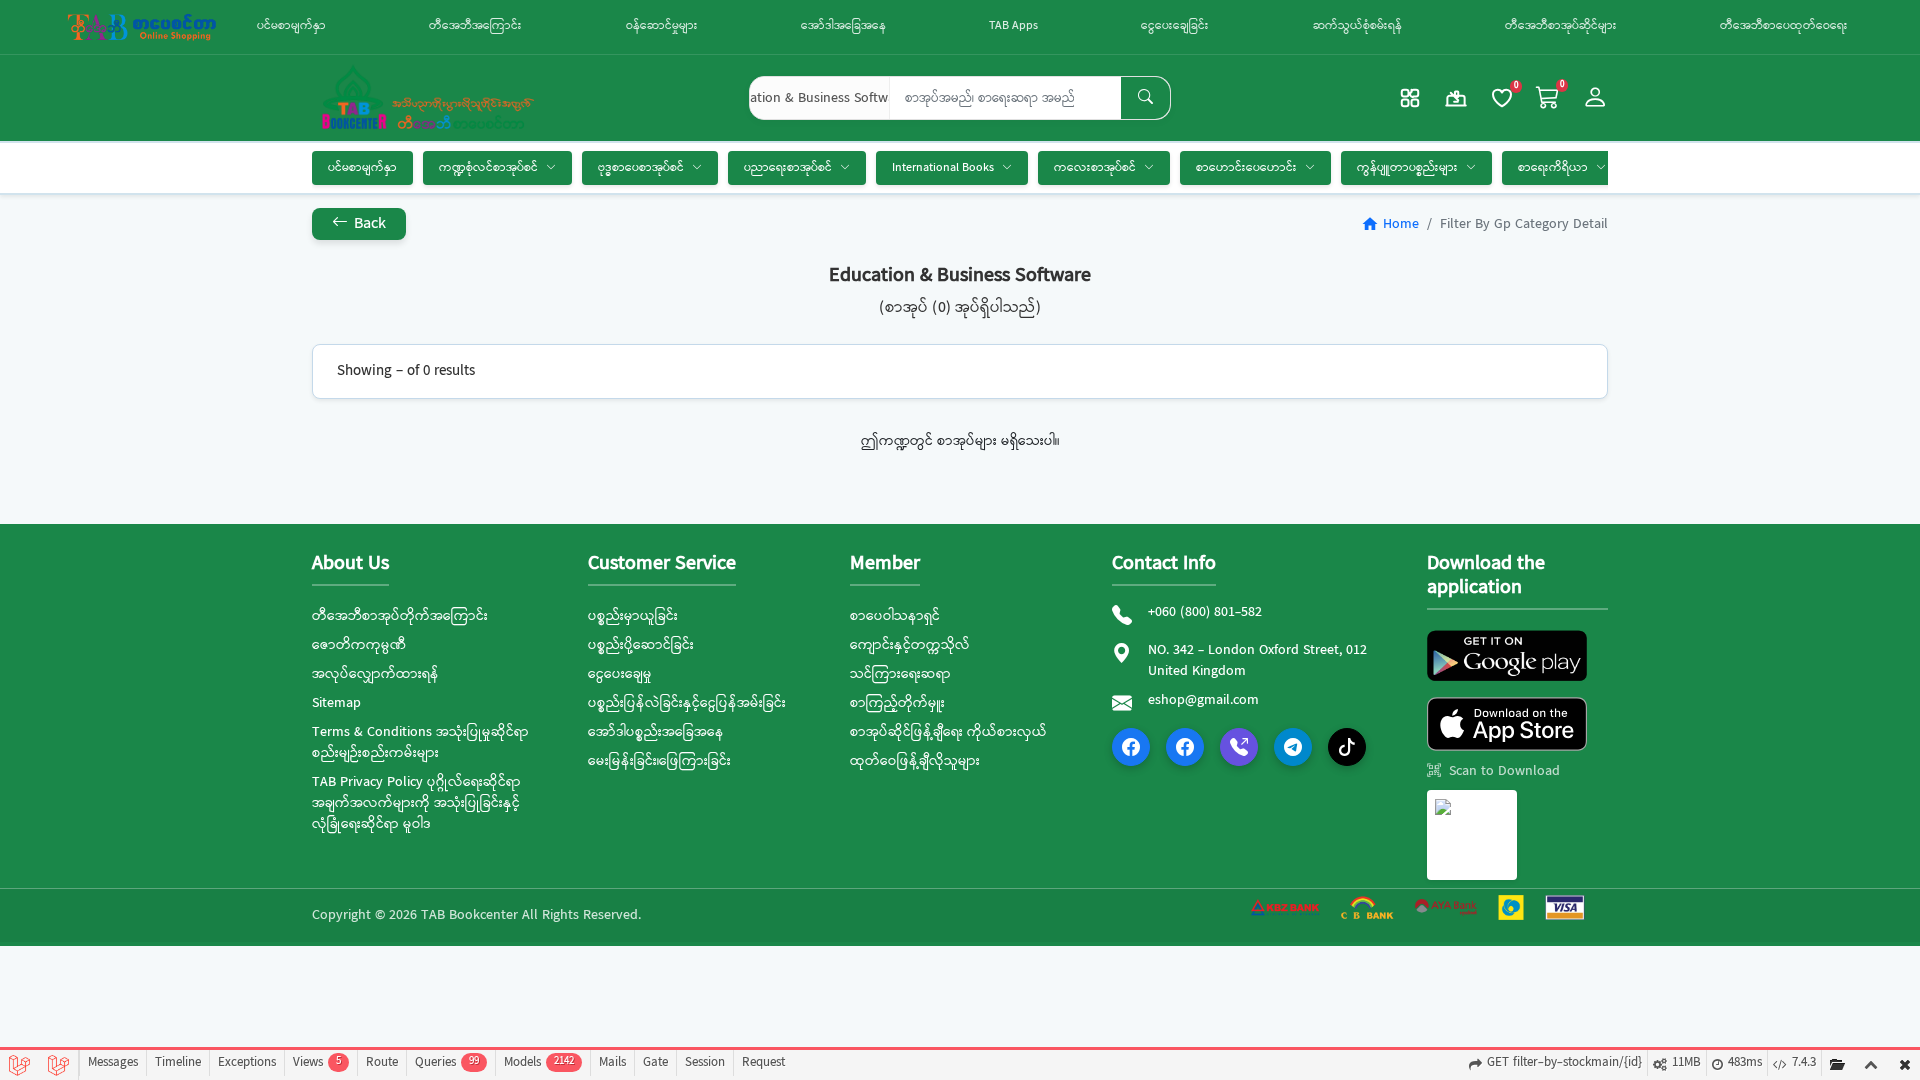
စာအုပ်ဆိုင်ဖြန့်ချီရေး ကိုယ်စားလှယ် (948, 732)
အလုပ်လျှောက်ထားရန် (375, 674)
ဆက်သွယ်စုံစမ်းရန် (1357, 26)
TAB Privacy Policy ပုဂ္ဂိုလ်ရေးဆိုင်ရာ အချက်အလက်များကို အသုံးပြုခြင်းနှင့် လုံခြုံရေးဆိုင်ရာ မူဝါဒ (416, 803)
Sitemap (336, 703)
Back (368, 223)
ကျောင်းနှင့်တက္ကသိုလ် (910, 645)
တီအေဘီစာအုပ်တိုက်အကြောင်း (400, 616)
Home (1390, 224)
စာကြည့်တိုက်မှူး (897, 703)
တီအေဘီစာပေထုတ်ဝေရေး (1784, 26)
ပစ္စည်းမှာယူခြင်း (633, 616)
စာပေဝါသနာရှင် (895, 616)
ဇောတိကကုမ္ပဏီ (359, 645)
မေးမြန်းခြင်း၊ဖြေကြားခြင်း (659, 761)
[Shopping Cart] (1548, 98)
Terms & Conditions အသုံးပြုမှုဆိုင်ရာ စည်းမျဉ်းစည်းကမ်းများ (420, 742)
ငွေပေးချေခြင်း (1175, 26)
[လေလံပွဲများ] (1456, 98)
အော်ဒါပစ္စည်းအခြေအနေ (656, 732)
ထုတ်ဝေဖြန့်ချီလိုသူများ (915, 761)
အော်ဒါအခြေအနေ (843, 26)
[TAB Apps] (1410, 98)
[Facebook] (1131, 747)
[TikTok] (1347, 747)
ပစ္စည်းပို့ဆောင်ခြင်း (641, 645)
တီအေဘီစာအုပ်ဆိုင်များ (1561, 26)
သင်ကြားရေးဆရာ (900, 674)
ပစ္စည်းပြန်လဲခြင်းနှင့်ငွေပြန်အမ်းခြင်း (687, 703)
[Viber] (1239, 747)
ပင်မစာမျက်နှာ (291, 26)
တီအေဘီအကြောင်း (475, 26)
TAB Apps (1013, 26)
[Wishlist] (1502, 98)
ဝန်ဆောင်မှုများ (662, 26)
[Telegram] (1293, 747)
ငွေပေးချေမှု (620, 674)
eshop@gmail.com (1203, 700)
